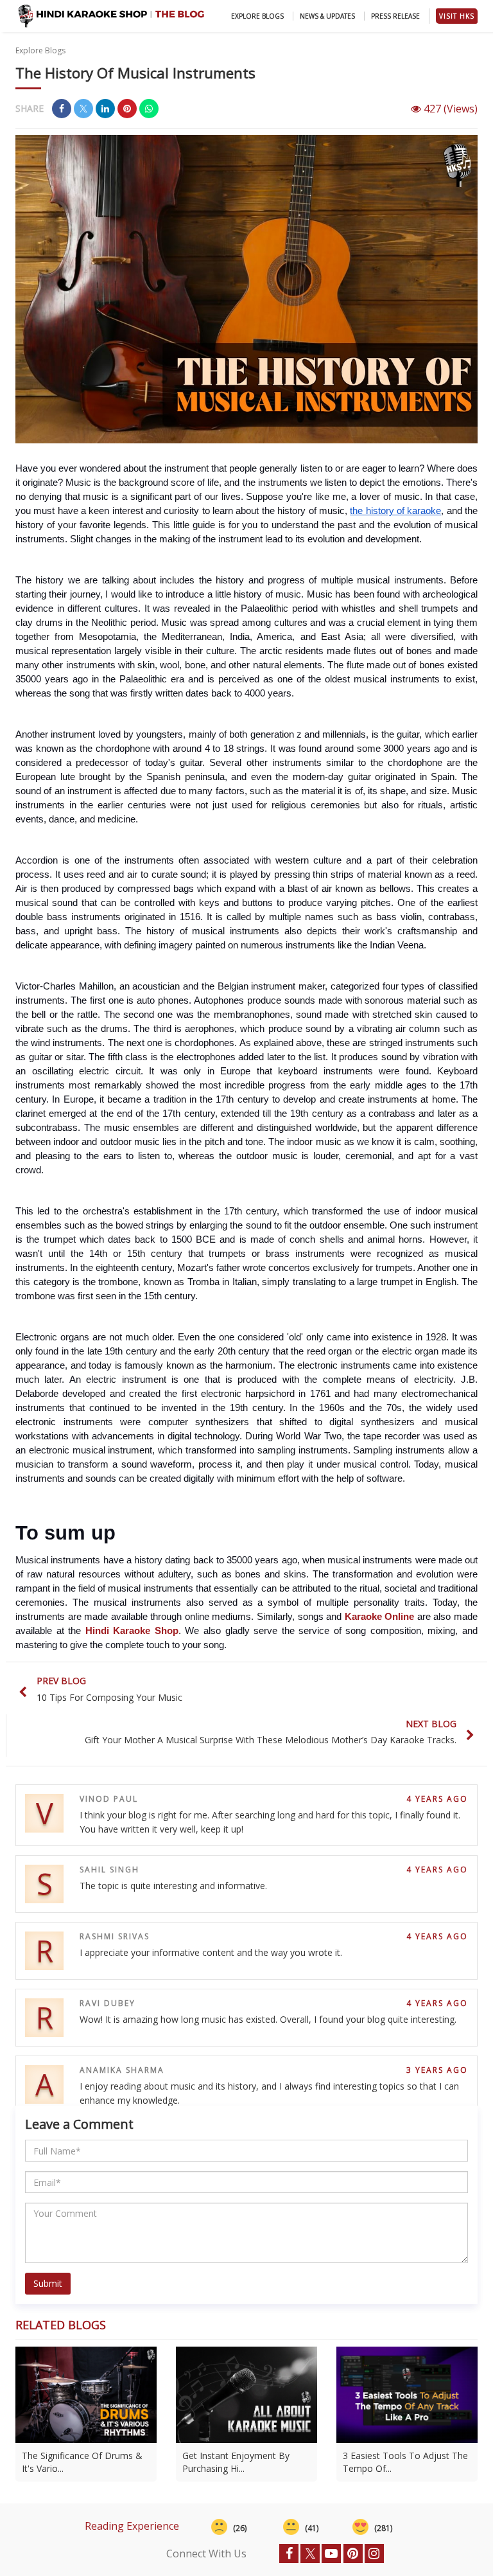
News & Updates (327, 16)
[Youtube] (331, 2554)
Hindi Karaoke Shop (132, 1631)
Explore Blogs (257, 16)
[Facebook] (289, 2554)
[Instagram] (374, 2554)
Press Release (395, 16)
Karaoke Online (380, 1617)
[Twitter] (310, 2554)
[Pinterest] (353, 2554)
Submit (48, 2283)
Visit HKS (457, 16)
